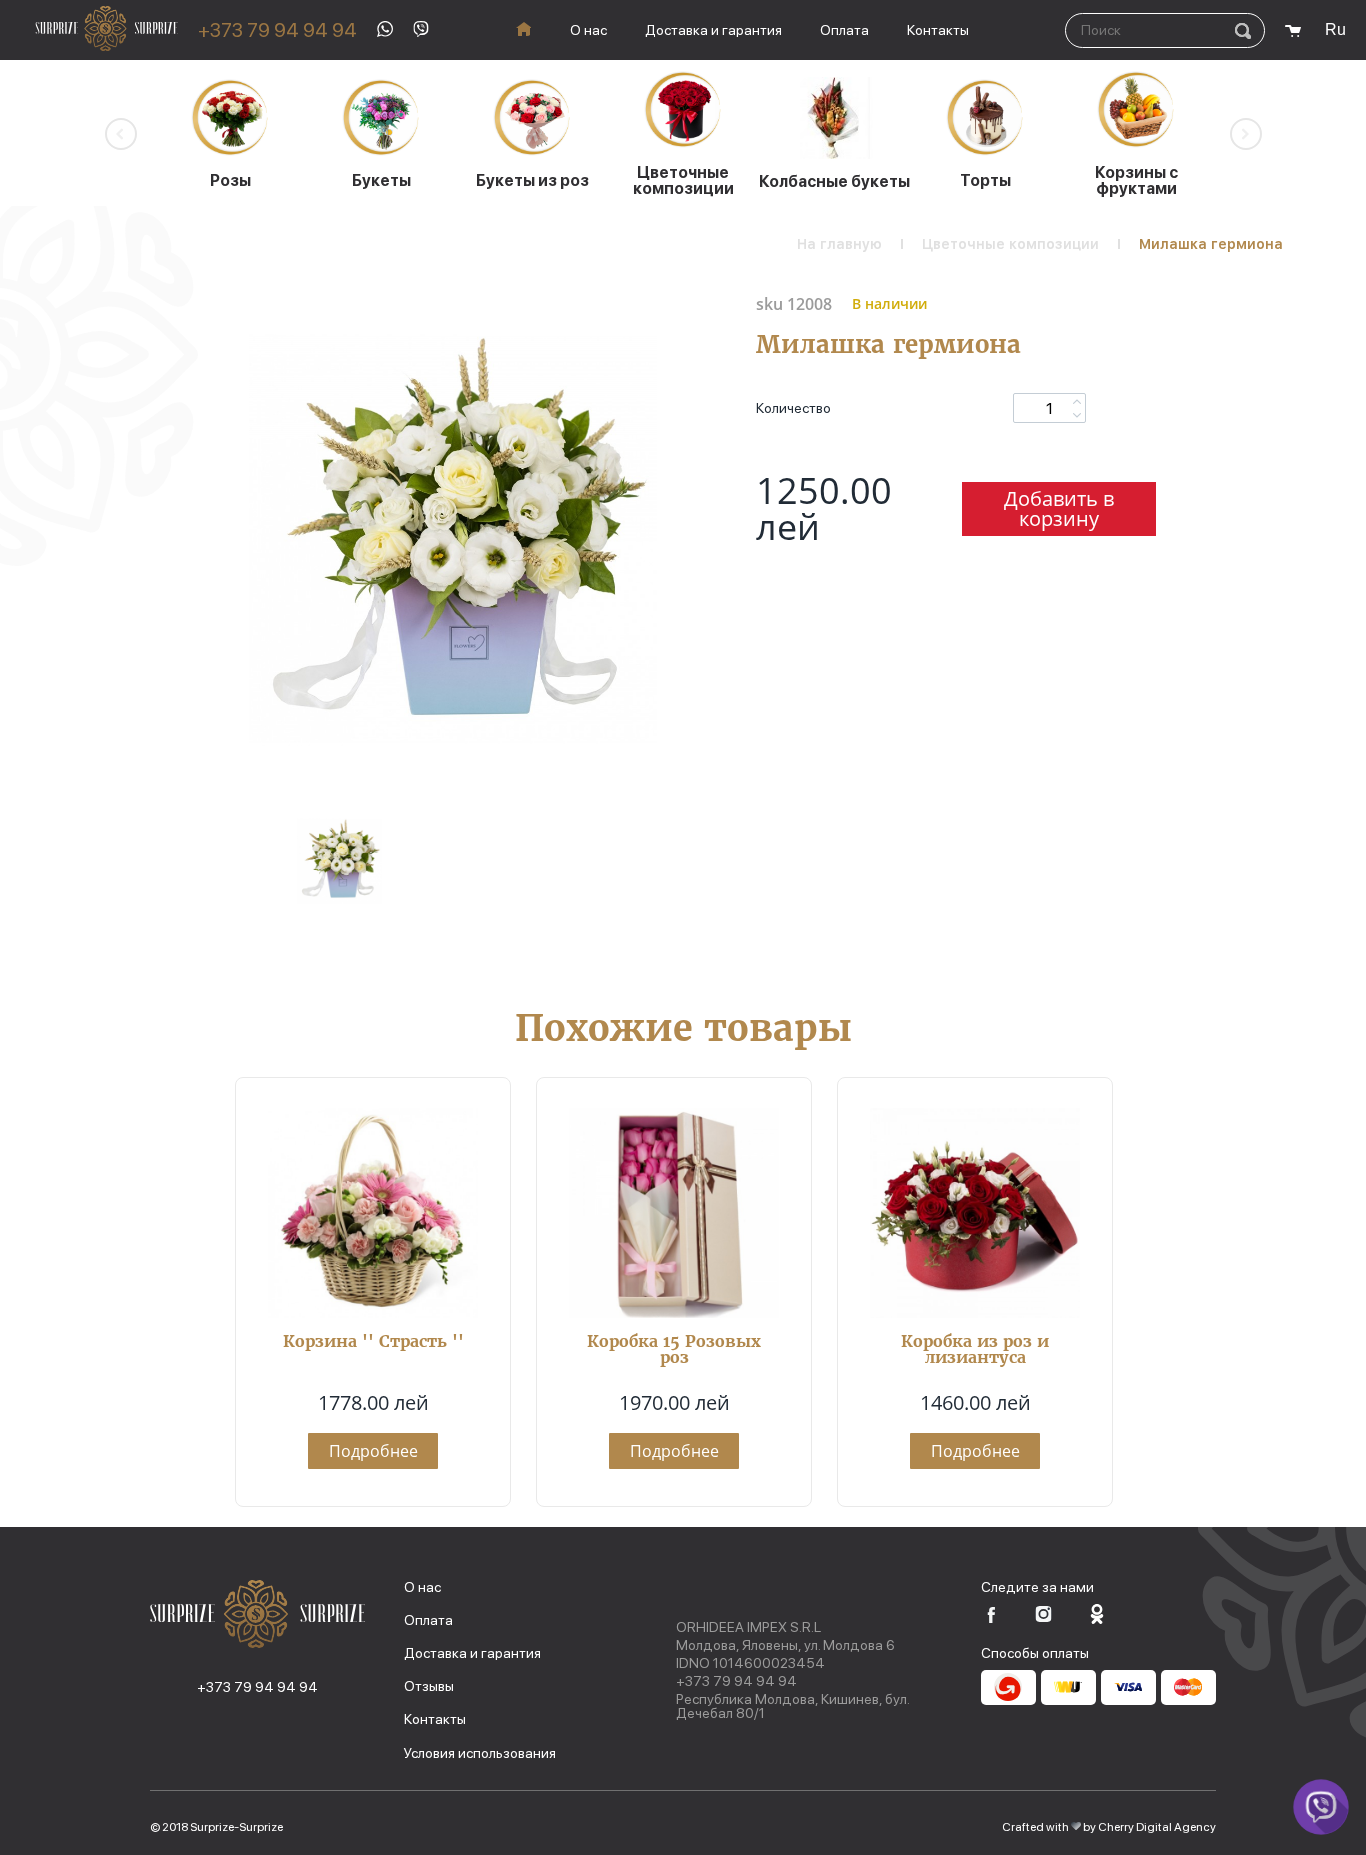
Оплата (844, 30)
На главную (839, 244)
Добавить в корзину (1059, 508)
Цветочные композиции (1010, 244)
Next (1246, 134)
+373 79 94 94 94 (277, 30)
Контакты (938, 30)
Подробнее (373, 1451)
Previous (121, 134)
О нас (588, 30)
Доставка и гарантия (713, 30)
